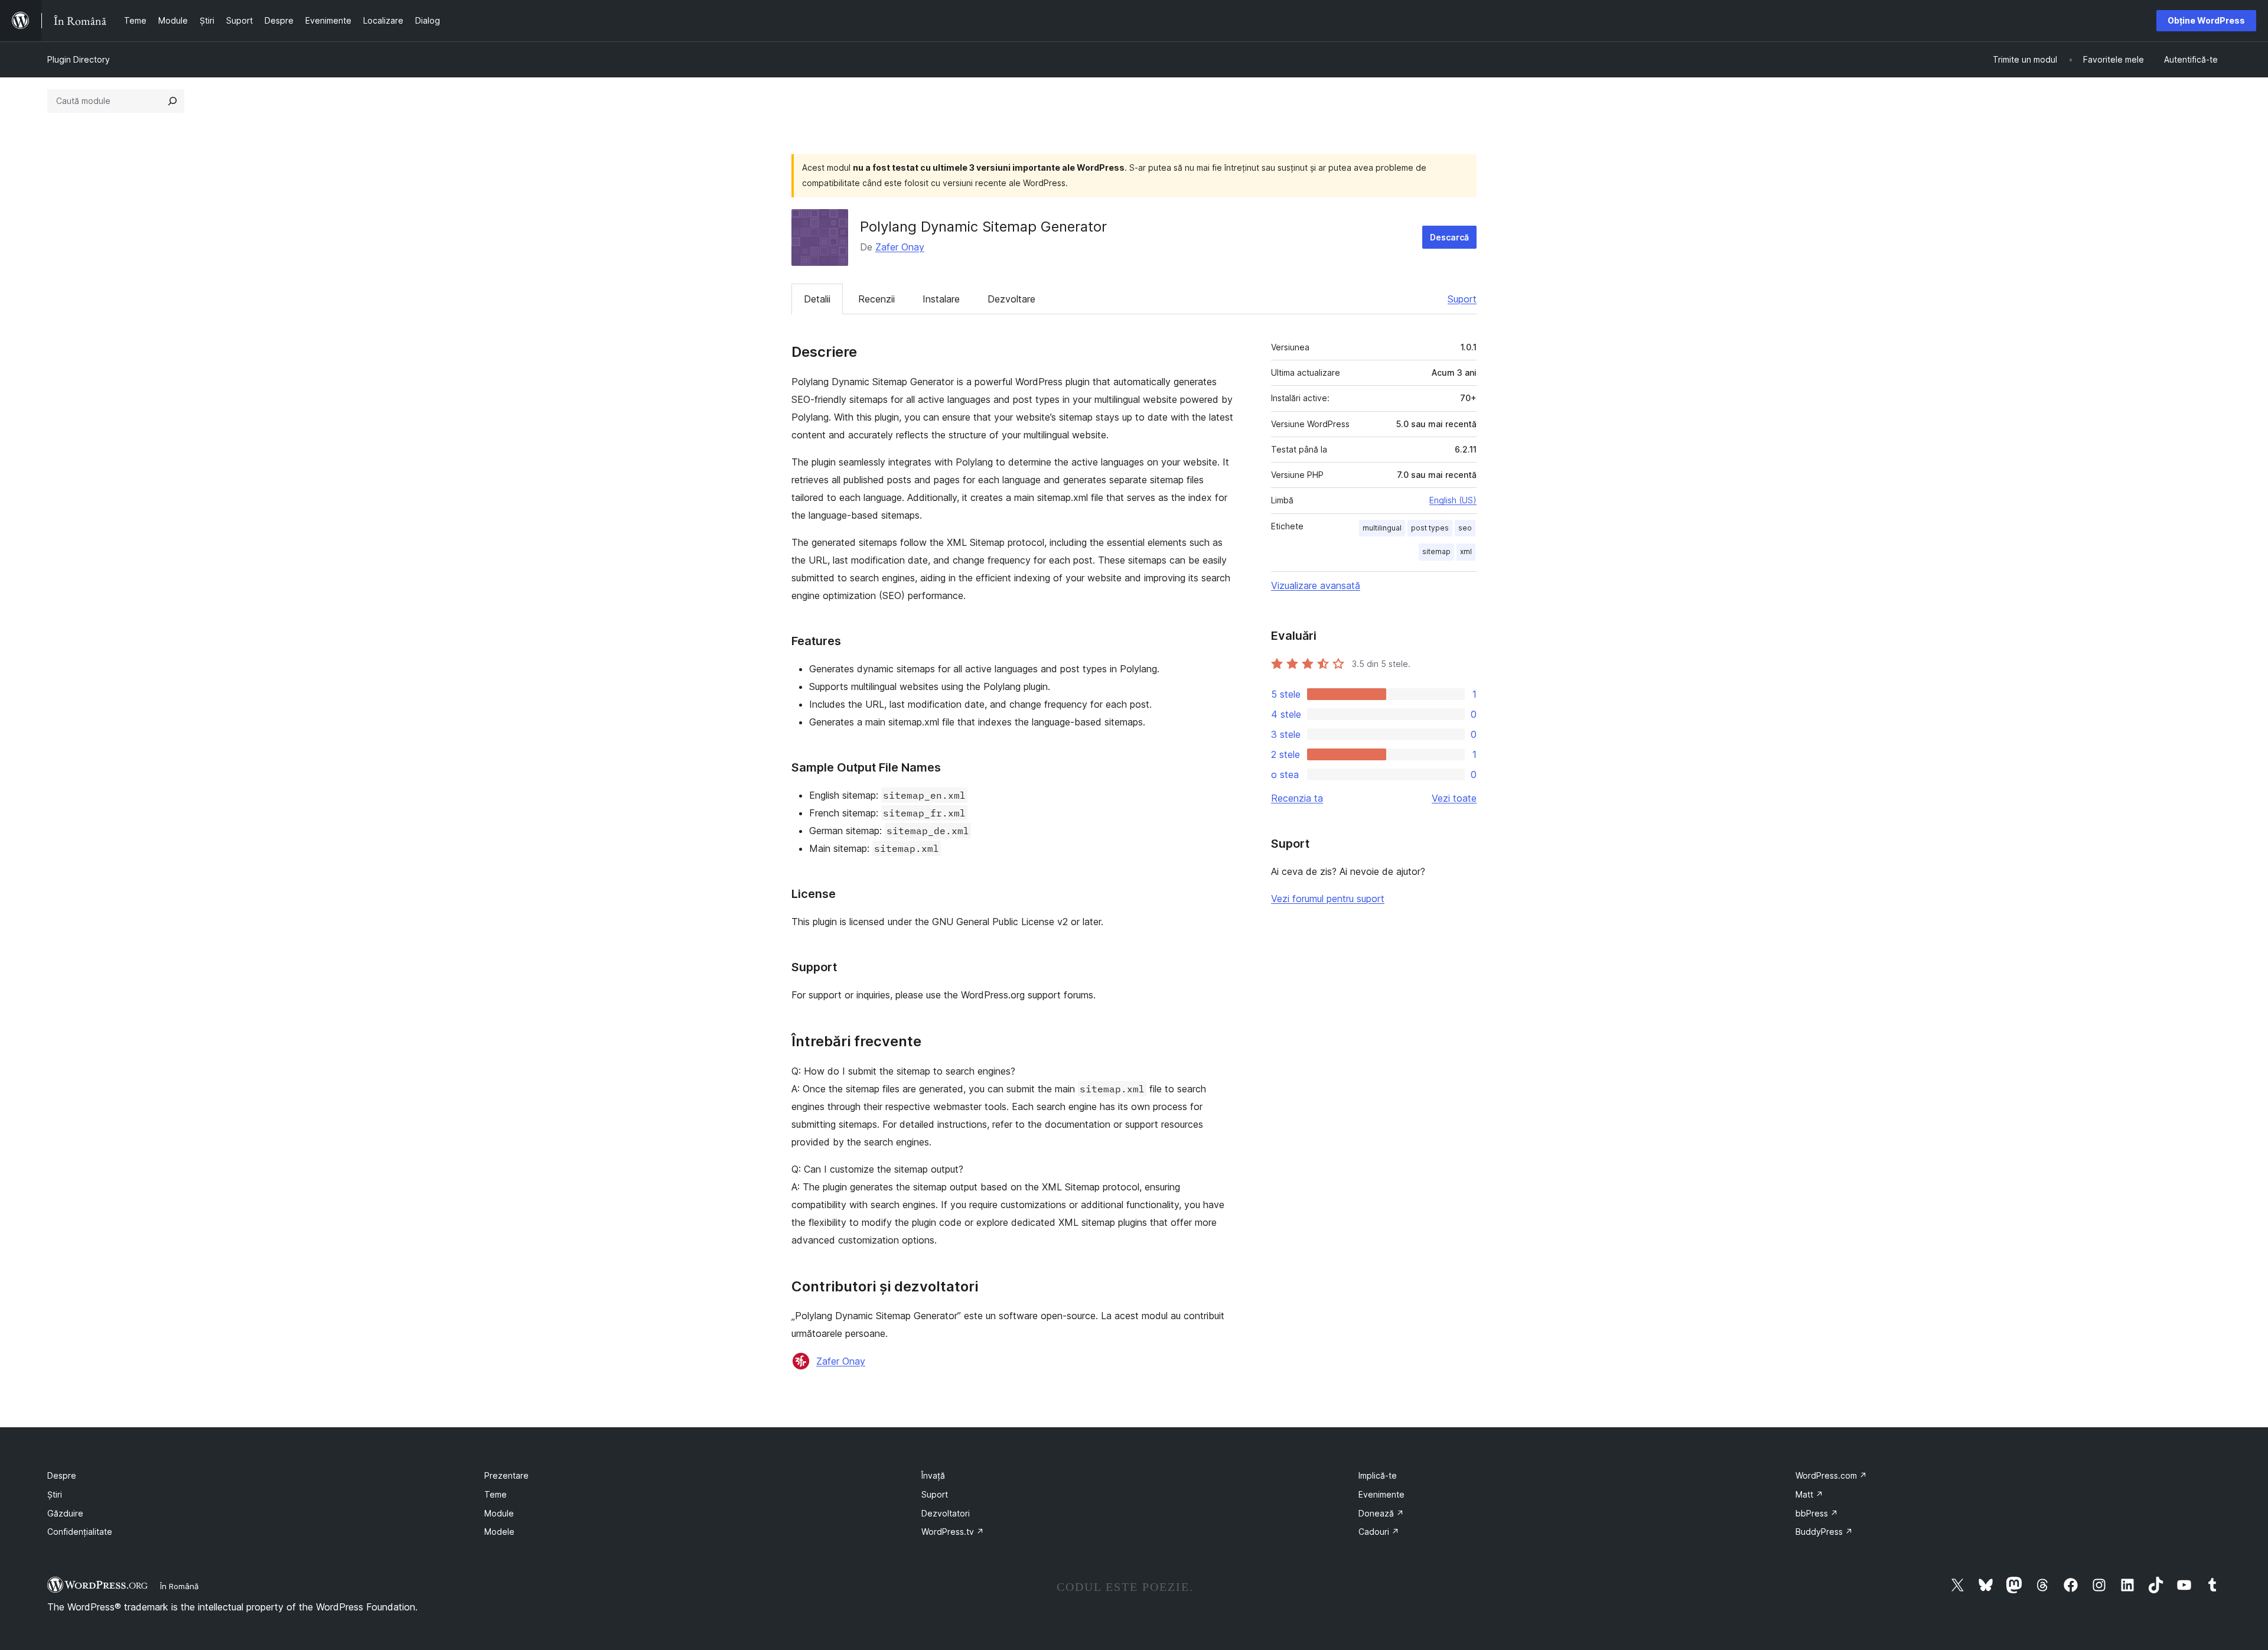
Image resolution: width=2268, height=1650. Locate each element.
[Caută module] (172, 101)
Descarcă (1449, 237)
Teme (496, 1494)
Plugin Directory (79, 59)
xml (1466, 551)
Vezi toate (1454, 798)
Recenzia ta (1297, 798)
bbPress (1817, 1513)
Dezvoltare (1011, 299)
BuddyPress (1824, 1532)
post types (1430, 528)
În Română (179, 1586)
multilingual (1382, 528)
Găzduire (65, 1513)
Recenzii (876, 299)
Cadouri (1379, 1532)
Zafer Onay (900, 247)
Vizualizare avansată (1316, 585)
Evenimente (1381, 1494)
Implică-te (1378, 1475)
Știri (55, 1494)
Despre (62, 1475)
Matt (1809, 1494)
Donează (1381, 1513)
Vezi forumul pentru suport (1328, 899)
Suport (1462, 299)
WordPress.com (1831, 1475)
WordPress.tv (953, 1532)
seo (1465, 528)
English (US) (1453, 500)
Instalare (941, 299)
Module (499, 1513)
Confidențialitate (80, 1532)
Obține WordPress (2206, 20)
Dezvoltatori (946, 1513)
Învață (933, 1475)
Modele (499, 1532)
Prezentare (506, 1475)
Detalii (817, 299)
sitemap (1436, 551)
